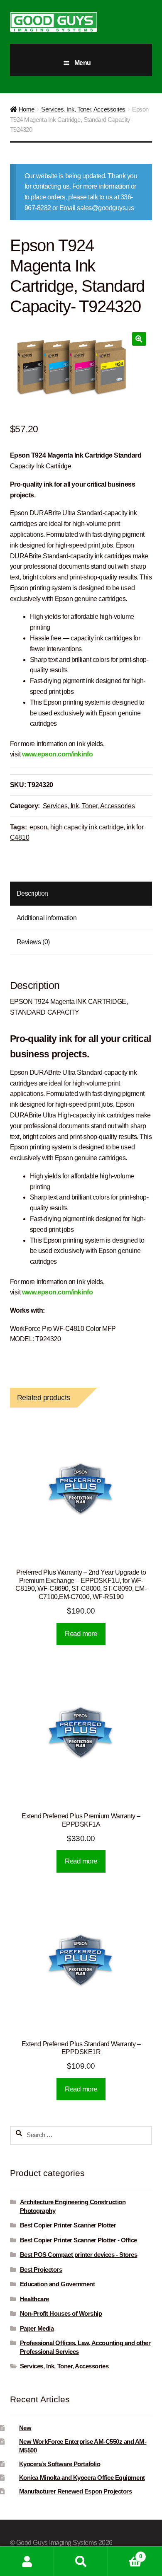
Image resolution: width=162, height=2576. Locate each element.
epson (38, 827)
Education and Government (58, 2284)
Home (27, 109)
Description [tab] (32, 893)
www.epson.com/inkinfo (57, 754)
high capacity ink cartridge (87, 827)
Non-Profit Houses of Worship (61, 2314)
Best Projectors (41, 2270)
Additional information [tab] (47, 918)
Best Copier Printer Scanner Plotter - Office (79, 2240)
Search (81, 2561)
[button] (139, 339)
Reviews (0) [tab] (33, 942)
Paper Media (37, 2329)
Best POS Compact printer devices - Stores (79, 2255)
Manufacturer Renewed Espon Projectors (76, 2491)
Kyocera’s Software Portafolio (60, 2464)
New (25, 2428)
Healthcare (34, 2299)
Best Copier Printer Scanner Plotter (68, 2225)
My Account (27, 2561)
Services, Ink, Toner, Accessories (83, 109)
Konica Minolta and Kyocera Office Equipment (82, 2478)
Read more (81, 1634)
